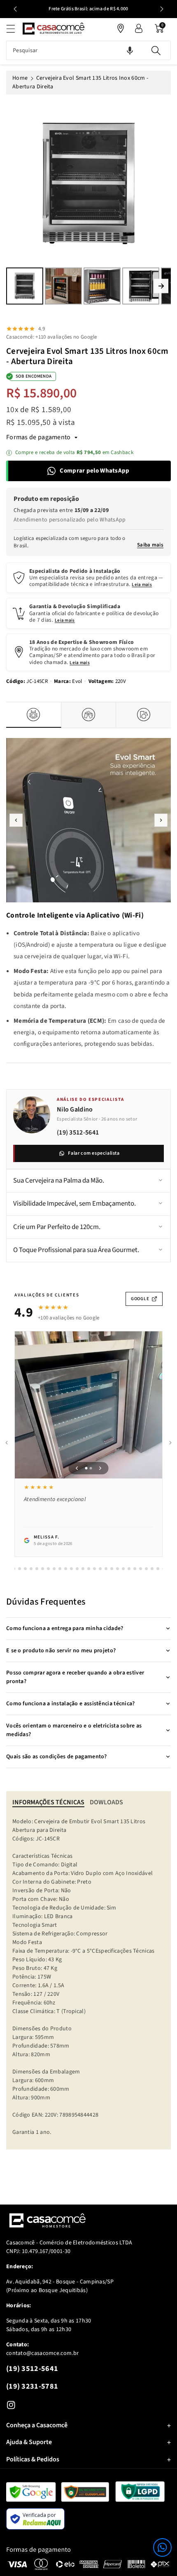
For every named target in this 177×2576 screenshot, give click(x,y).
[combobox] (88, 50)
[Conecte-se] (139, 28)
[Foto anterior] (77, 1468)
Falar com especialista (94, 1153)
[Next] (161, 286)
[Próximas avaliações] (170, 1443)
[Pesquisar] (156, 50)
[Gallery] (88, 204)
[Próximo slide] (162, 9)
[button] (162, 2547)
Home (20, 78)
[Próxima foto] (100, 1468)
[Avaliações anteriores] (7, 1443)
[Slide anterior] (15, 9)
